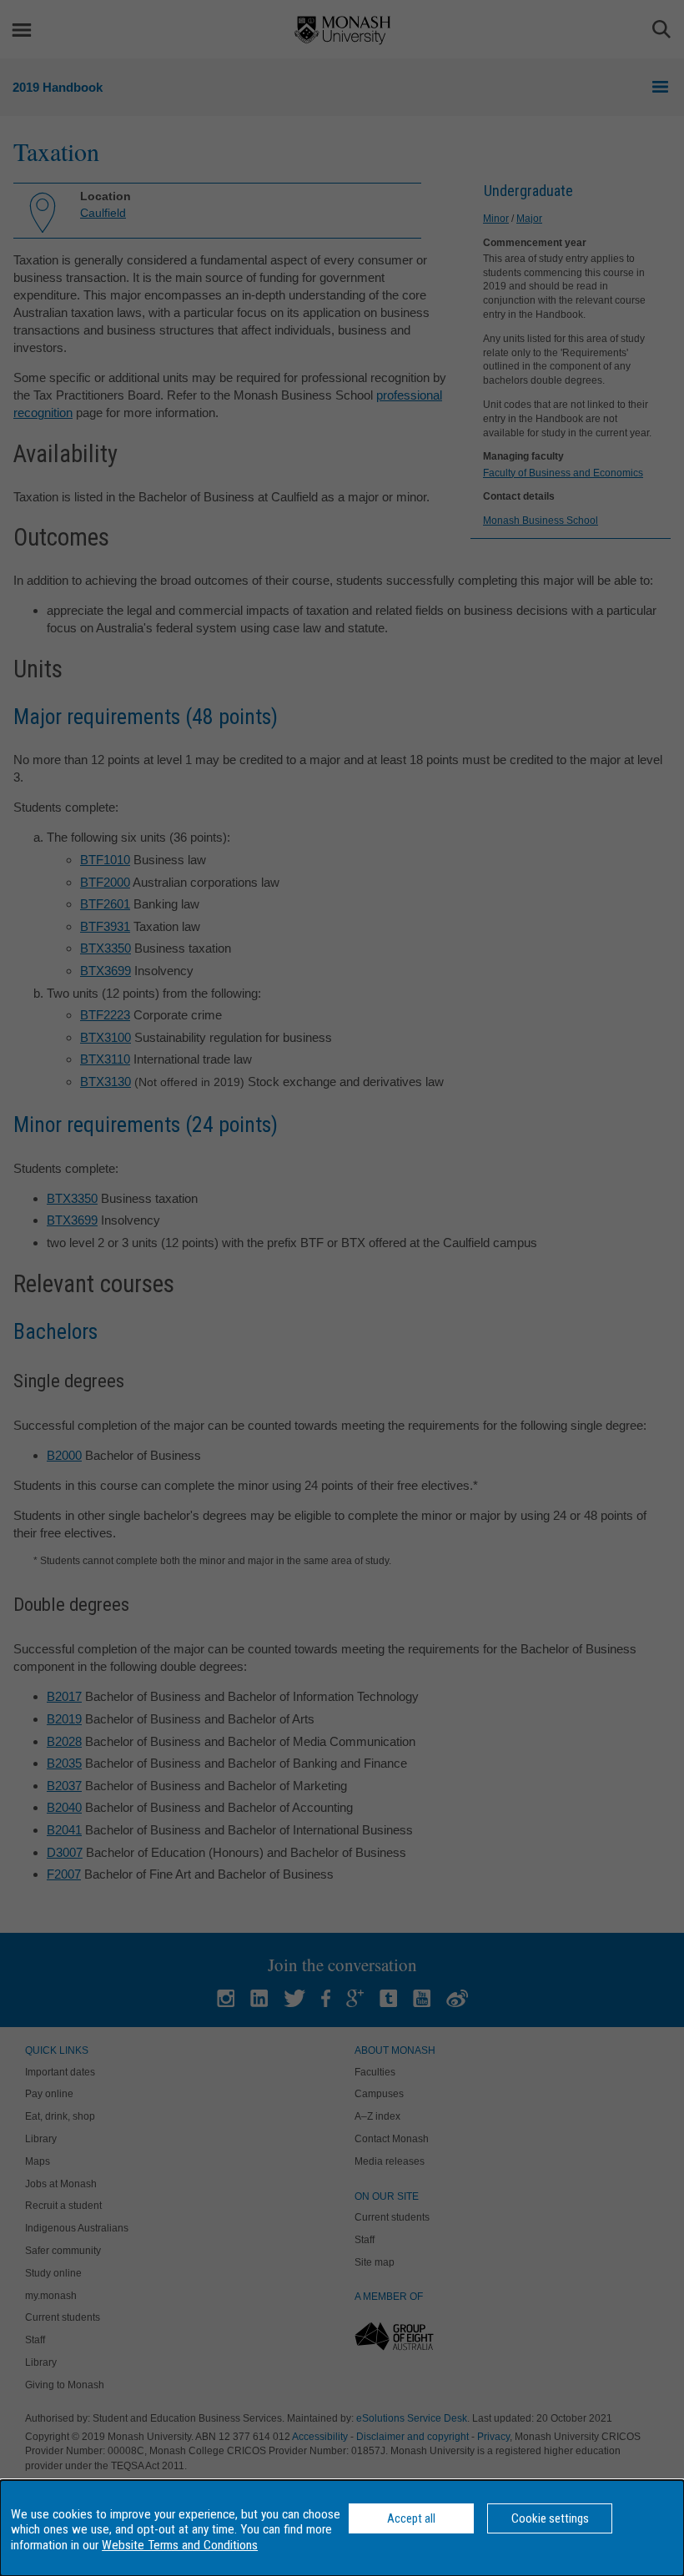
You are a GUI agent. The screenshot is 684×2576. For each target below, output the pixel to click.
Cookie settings (550, 2518)
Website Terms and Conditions (180, 2545)
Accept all (411, 2518)
